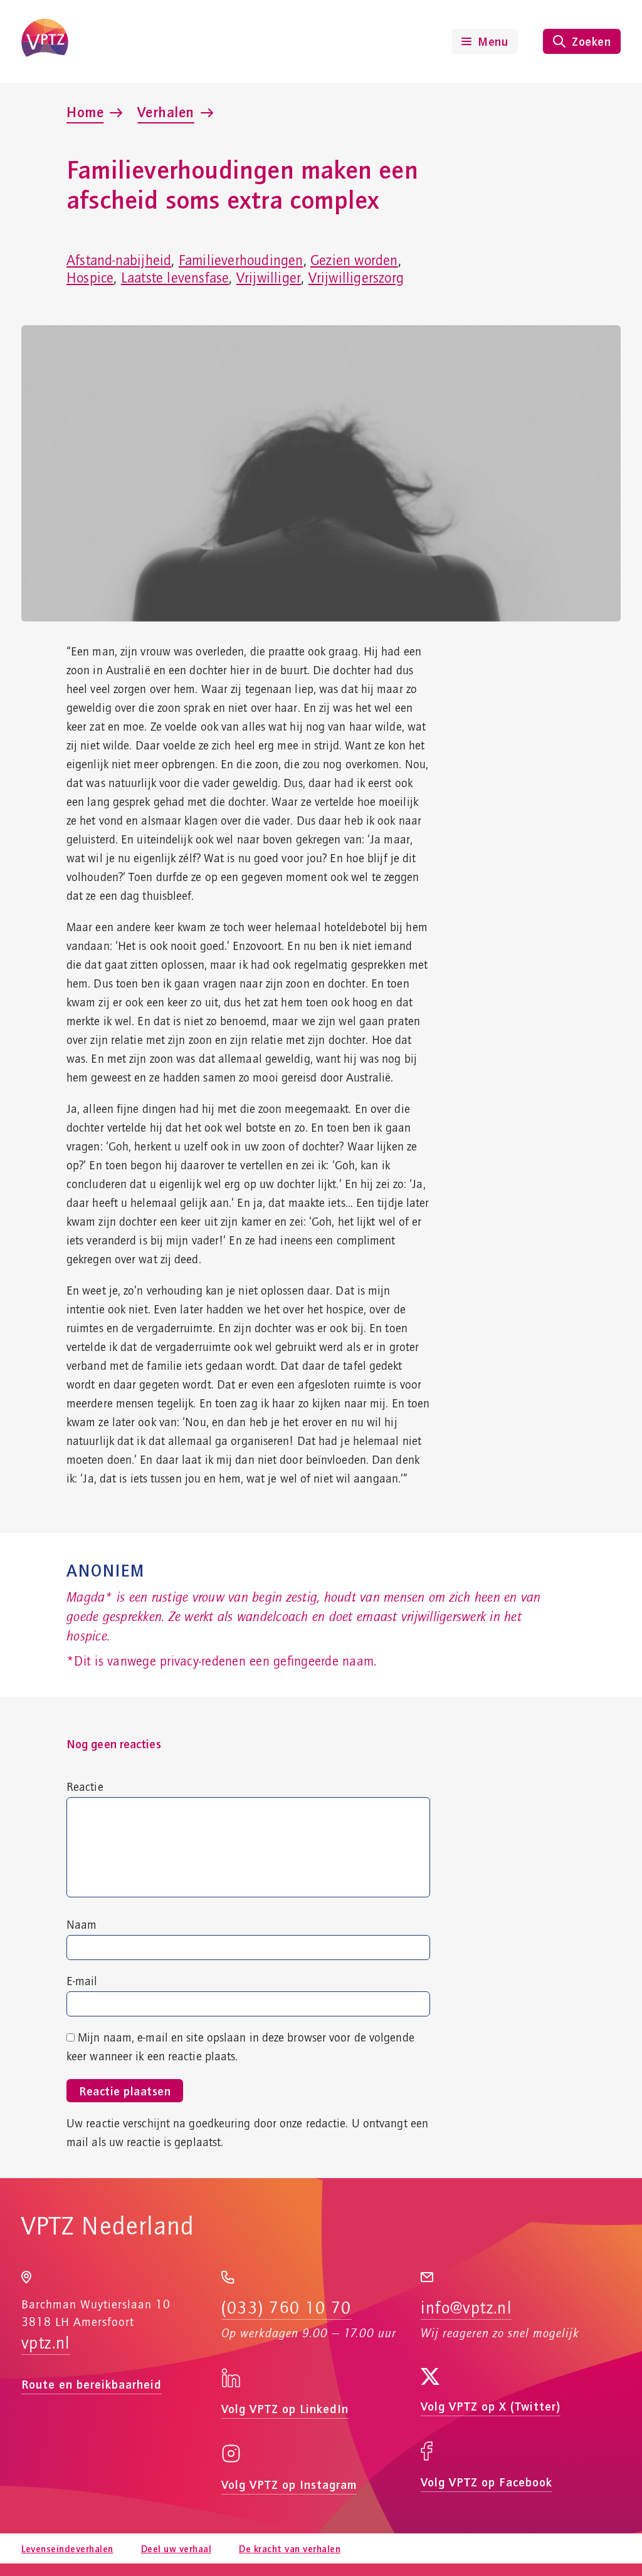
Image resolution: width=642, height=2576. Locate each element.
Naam (82, 1926)
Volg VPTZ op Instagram (289, 2484)
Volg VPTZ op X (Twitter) (491, 2406)
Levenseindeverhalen (67, 2548)
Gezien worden (354, 261)
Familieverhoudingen (241, 261)
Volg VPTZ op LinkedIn (285, 2408)
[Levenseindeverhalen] (45, 41)
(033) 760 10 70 (287, 2308)
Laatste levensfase (175, 278)
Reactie (85, 1788)
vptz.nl (46, 2344)
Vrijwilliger (269, 278)
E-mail (82, 1982)
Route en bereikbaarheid (92, 2384)
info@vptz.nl (466, 2308)
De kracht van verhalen (290, 2548)
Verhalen (166, 112)
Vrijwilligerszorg (356, 278)
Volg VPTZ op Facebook (487, 2482)
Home (85, 112)
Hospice (90, 278)
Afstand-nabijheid (119, 261)
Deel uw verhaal (176, 2548)
